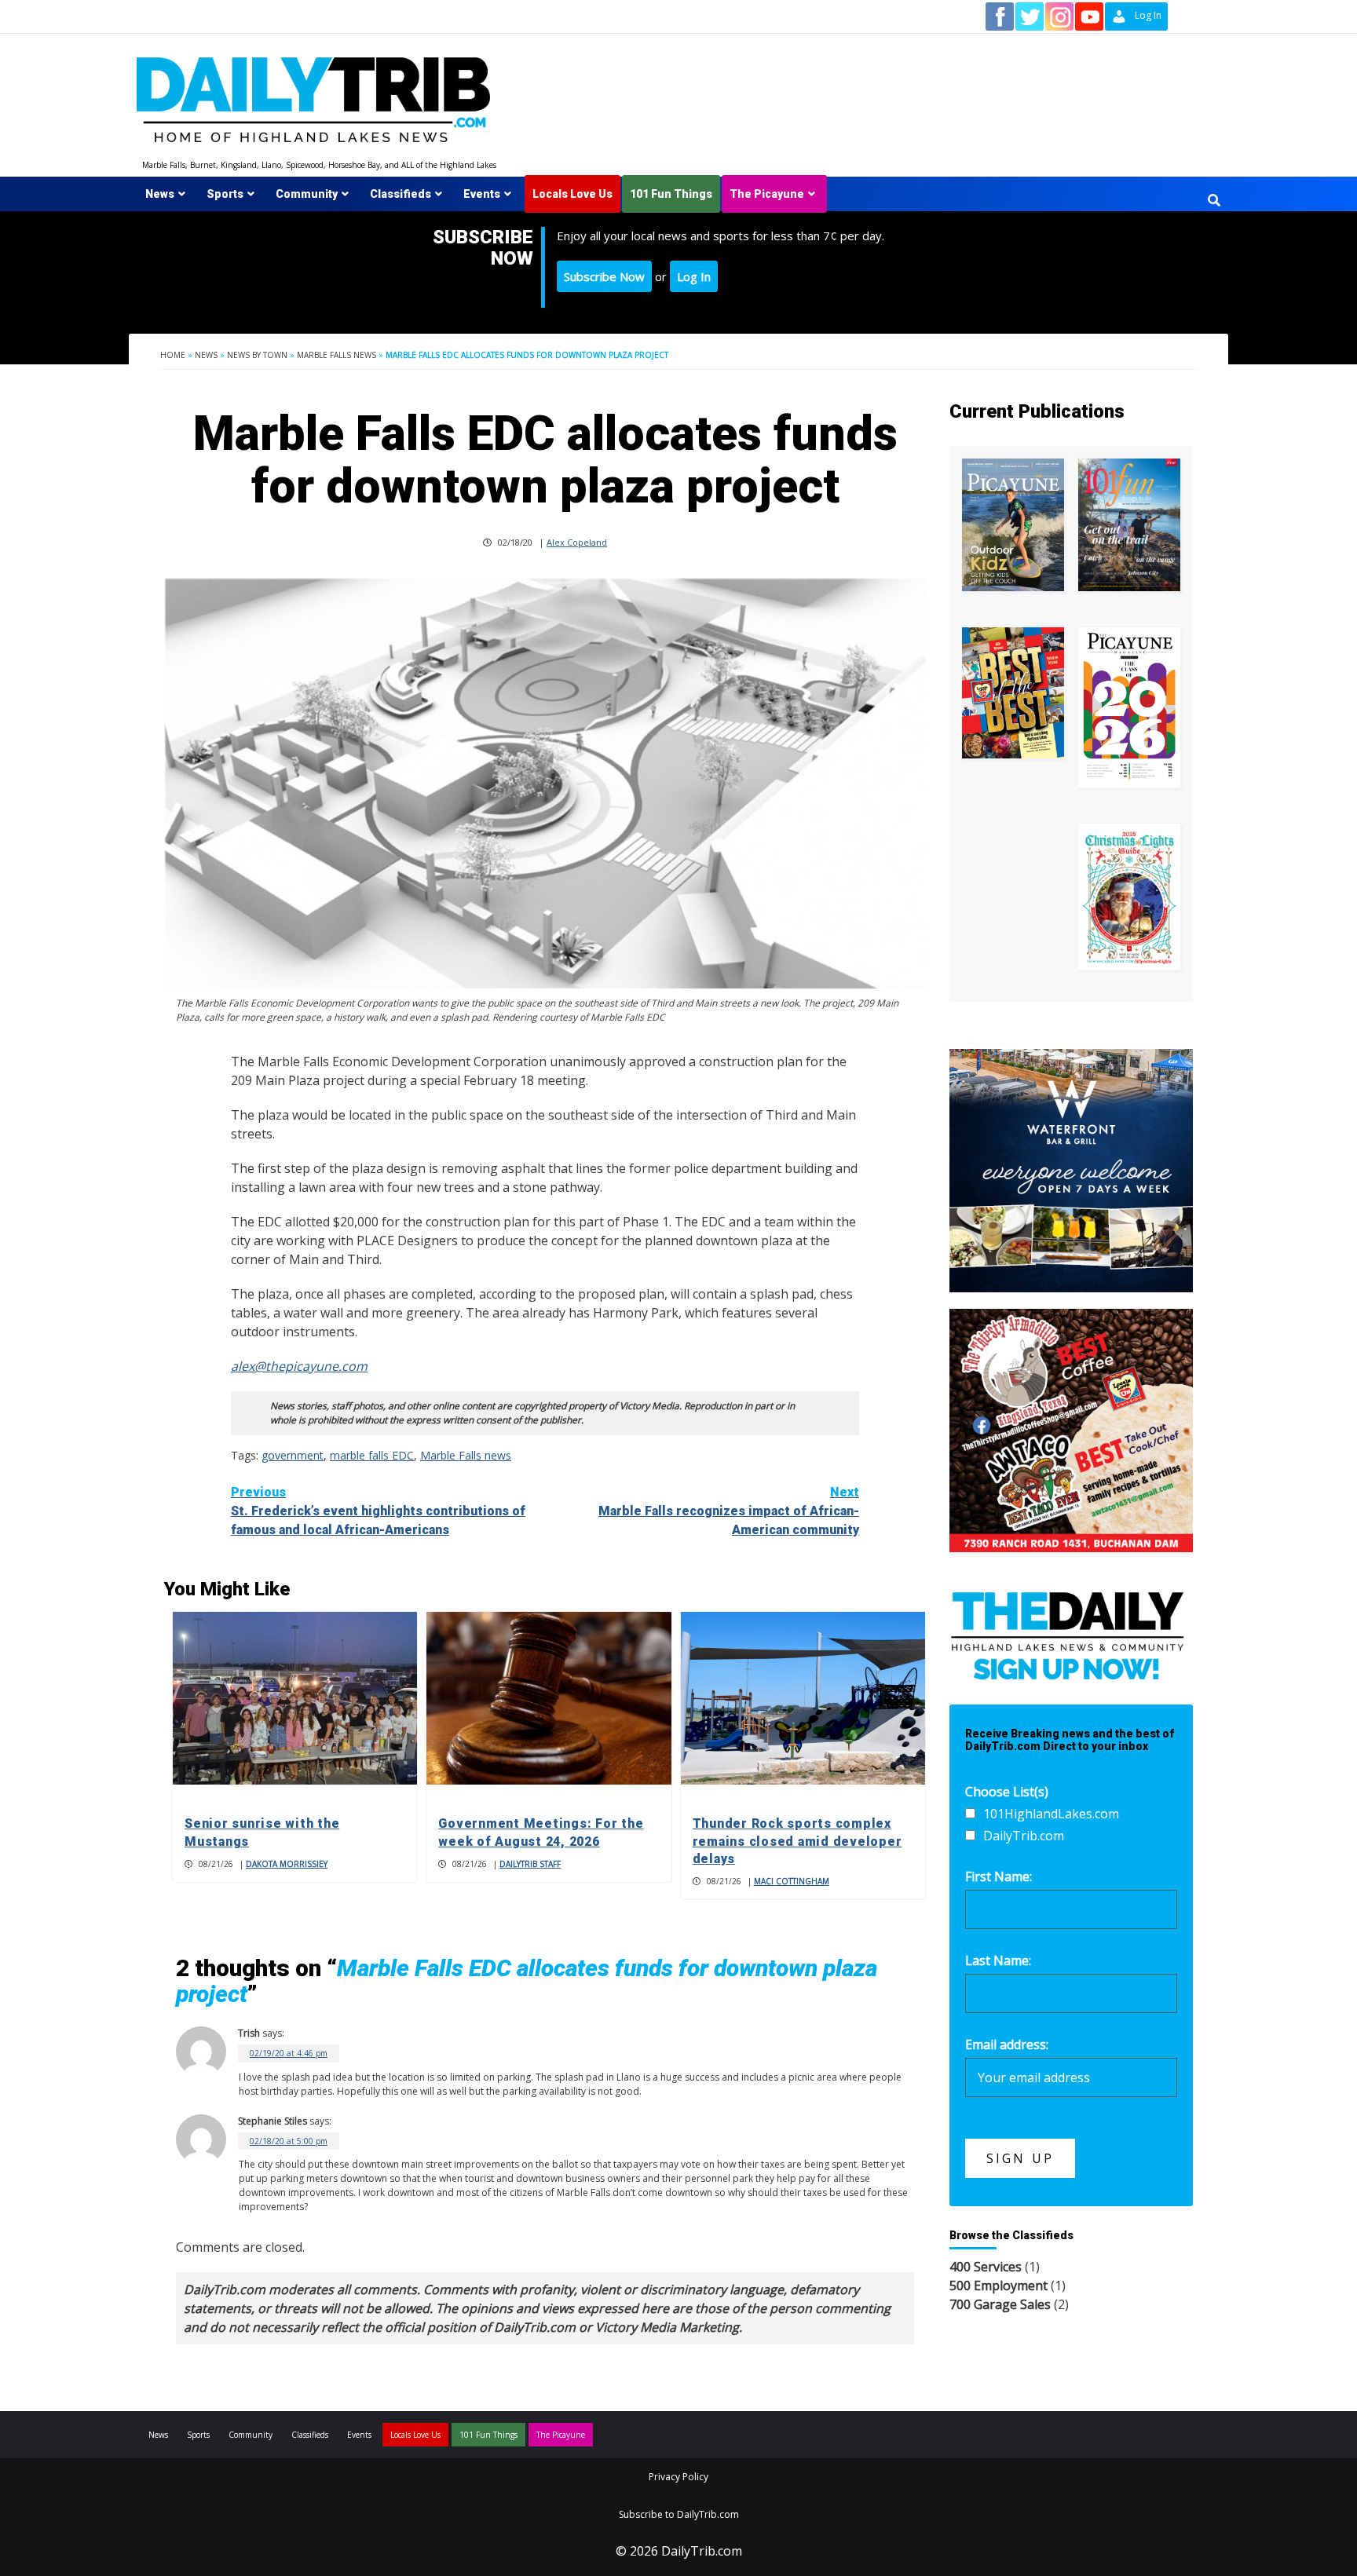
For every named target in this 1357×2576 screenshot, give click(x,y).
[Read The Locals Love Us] (1013, 693)
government (293, 1455)
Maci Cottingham (792, 1881)
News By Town (257, 355)
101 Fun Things (671, 194)
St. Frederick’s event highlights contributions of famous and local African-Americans (378, 1511)
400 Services (986, 2267)
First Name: (999, 1876)
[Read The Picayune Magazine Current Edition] (1013, 525)
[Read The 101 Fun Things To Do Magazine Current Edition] (1129, 525)
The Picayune (767, 194)
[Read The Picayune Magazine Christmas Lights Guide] (1129, 897)
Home (173, 355)
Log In (694, 276)
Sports (225, 194)
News (160, 194)
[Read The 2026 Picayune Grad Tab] (1129, 707)
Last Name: (998, 1960)
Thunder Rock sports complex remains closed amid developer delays (797, 1841)
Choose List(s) (1007, 1792)
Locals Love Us (572, 194)
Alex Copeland (577, 542)
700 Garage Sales (1000, 2304)
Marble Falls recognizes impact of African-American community (729, 1511)
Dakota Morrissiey (287, 1864)
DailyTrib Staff (530, 1864)
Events (482, 194)
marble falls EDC (372, 1455)
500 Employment (999, 2286)
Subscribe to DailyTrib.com (679, 2514)
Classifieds (401, 194)
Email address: (1007, 2044)
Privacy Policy (678, 2477)
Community (307, 194)
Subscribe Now (604, 276)
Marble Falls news (337, 355)
